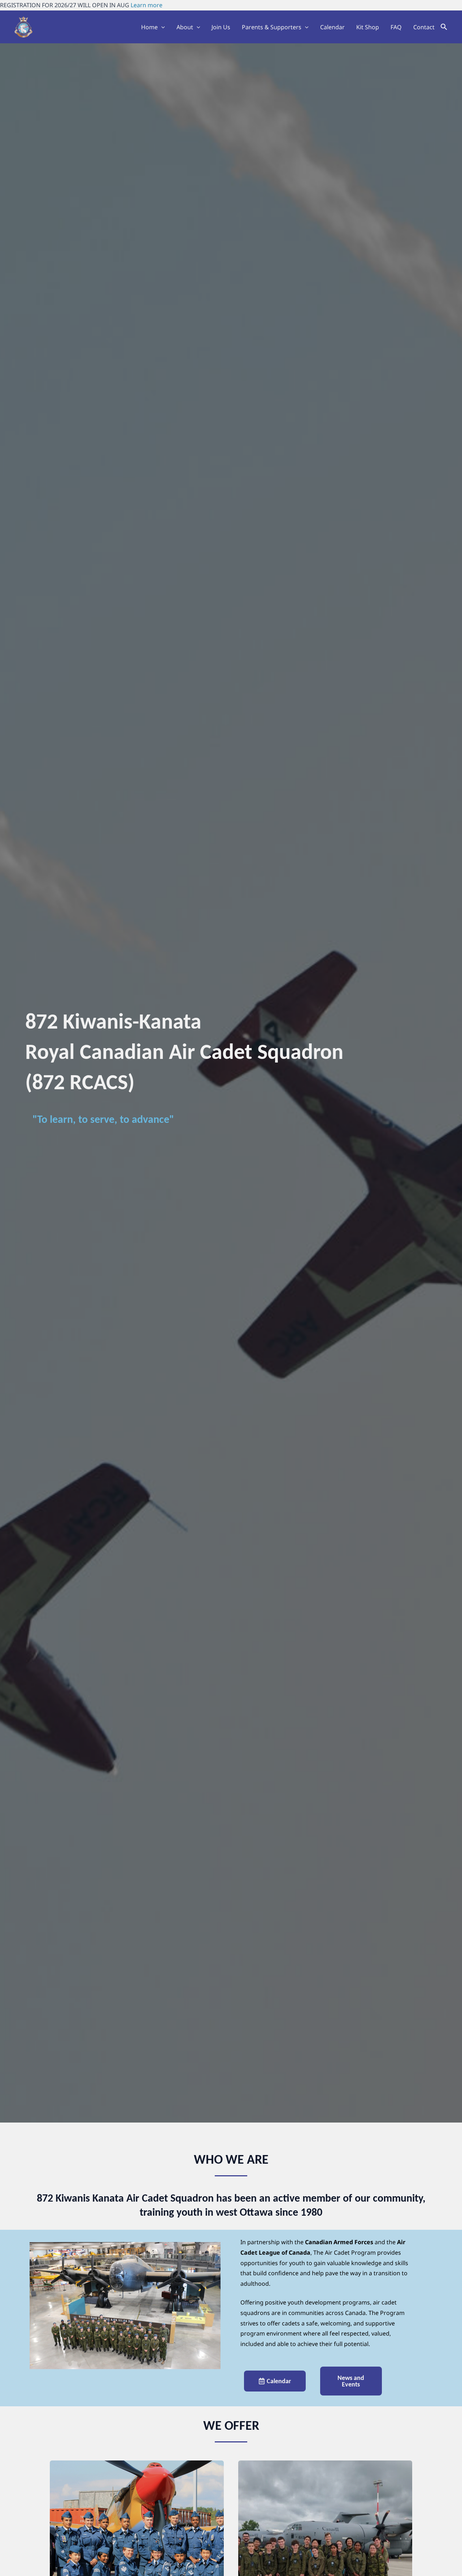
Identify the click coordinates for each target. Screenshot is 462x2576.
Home (149, 27)
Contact (424, 27)
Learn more (147, 5)
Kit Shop (368, 27)
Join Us (221, 27)
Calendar (332, 27)
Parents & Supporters (272, 27)
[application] (161, 27)
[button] (444, 27)
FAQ (396, 27)
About (185, 27)
